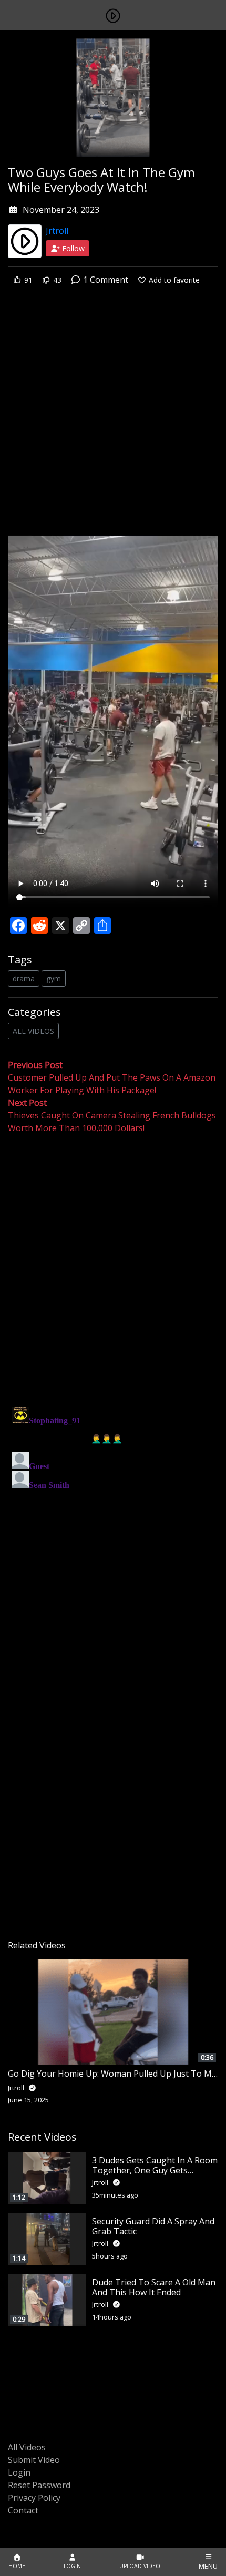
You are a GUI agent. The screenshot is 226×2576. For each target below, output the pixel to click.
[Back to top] (33, 2514)
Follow (72, 248)
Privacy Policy (34, 2498)
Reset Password (39, 2485)
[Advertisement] (113, 418)
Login (19, 2472)
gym (54, 978)
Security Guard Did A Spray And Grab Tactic (153, 2226)
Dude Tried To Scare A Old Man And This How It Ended (154, 2287)
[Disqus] (113, 1534)
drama (24, 978)
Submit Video (34, 2460)
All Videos (27, 2447)
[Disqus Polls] (113, 1271)
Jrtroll (57, 231)
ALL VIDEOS (33, 1031)
